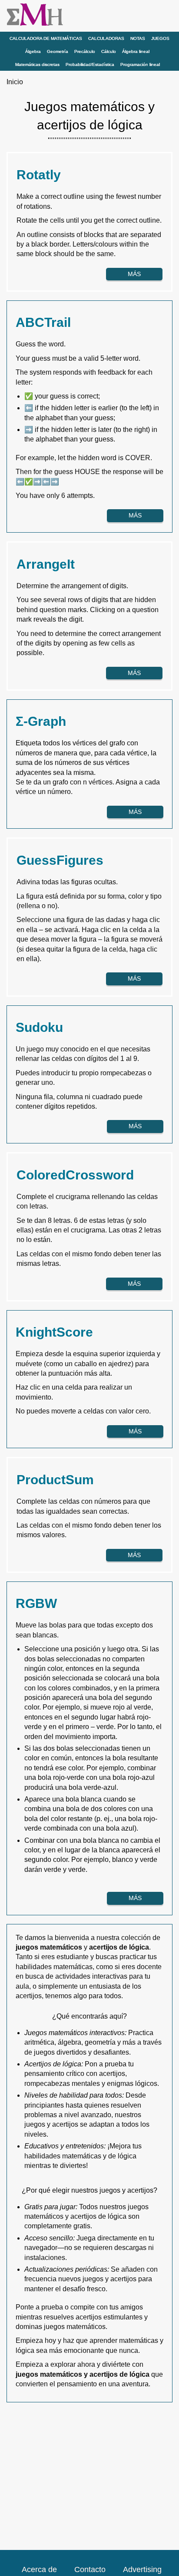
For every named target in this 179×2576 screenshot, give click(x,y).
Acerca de (39, 2569)
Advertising (142, 2569)
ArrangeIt (46, 564)
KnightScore (54, 1332)
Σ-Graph (41, 721)
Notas (138, 38)
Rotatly (39, 175)
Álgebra (33, 51)
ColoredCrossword (75, 1175)
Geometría (58, 51)
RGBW (36, 1603)
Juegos (160, 38)
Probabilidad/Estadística (90, 64)
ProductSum (55, 1480)
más (134, 274)
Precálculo (85, 51)
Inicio (15, 82)
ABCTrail (43, 322)
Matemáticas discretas (37, 64)
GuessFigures (60, 860)
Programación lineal (140, 64)
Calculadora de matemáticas (46, 38)
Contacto (90, 2569)
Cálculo (109, 51)
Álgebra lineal (136, 51)
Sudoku (39, 1027)
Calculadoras (106, 38)
